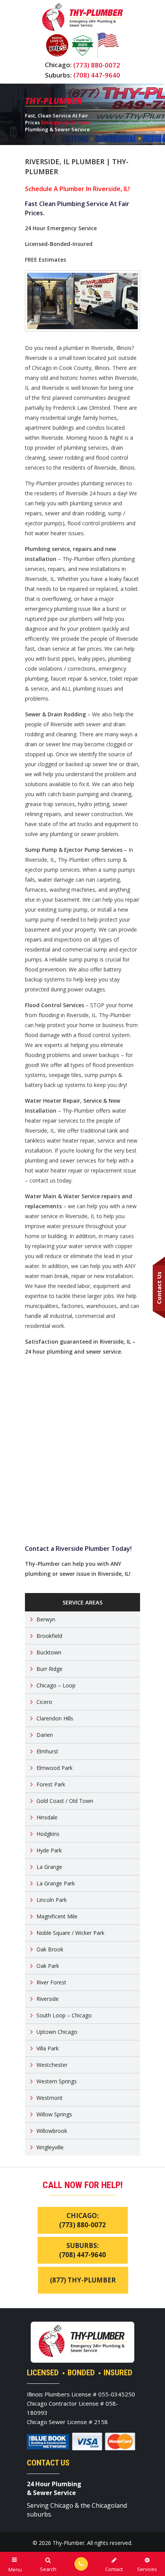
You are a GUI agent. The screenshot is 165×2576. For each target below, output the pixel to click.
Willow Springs (54, 2114)
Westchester (52, 2065)
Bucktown (49, 1652)
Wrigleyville (50, 2147)
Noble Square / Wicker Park (70, 1933)
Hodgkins (48, 1834)
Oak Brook (50, 1949)
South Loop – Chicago (64, 2015)
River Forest (51, 1982)
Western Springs (57, 2081)
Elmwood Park (54, 1768)
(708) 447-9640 (97, 75)
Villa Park (48, 2048)
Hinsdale (47, 1817)
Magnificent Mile (57, 1916)
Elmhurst (47, 1751)
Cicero (44, 1702)
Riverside (48, 1999)
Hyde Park (49, 1850)
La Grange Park (56, 1883)
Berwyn (46, 1619)
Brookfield (49, 1636)
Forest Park (51, 1784)
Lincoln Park (52, 1900)
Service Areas (82, 1602)
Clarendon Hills (55, 1718)
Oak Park (48, 1966)
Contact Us (159, 1288)
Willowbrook (52, 2131)
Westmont (49, 2098)
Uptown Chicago (57, 2032)
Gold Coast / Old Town (65, 1801)
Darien (45, 1735)
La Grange (49, 1867)
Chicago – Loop (56, 1685)
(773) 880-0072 (97, 65)
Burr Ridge (49, 1669)
